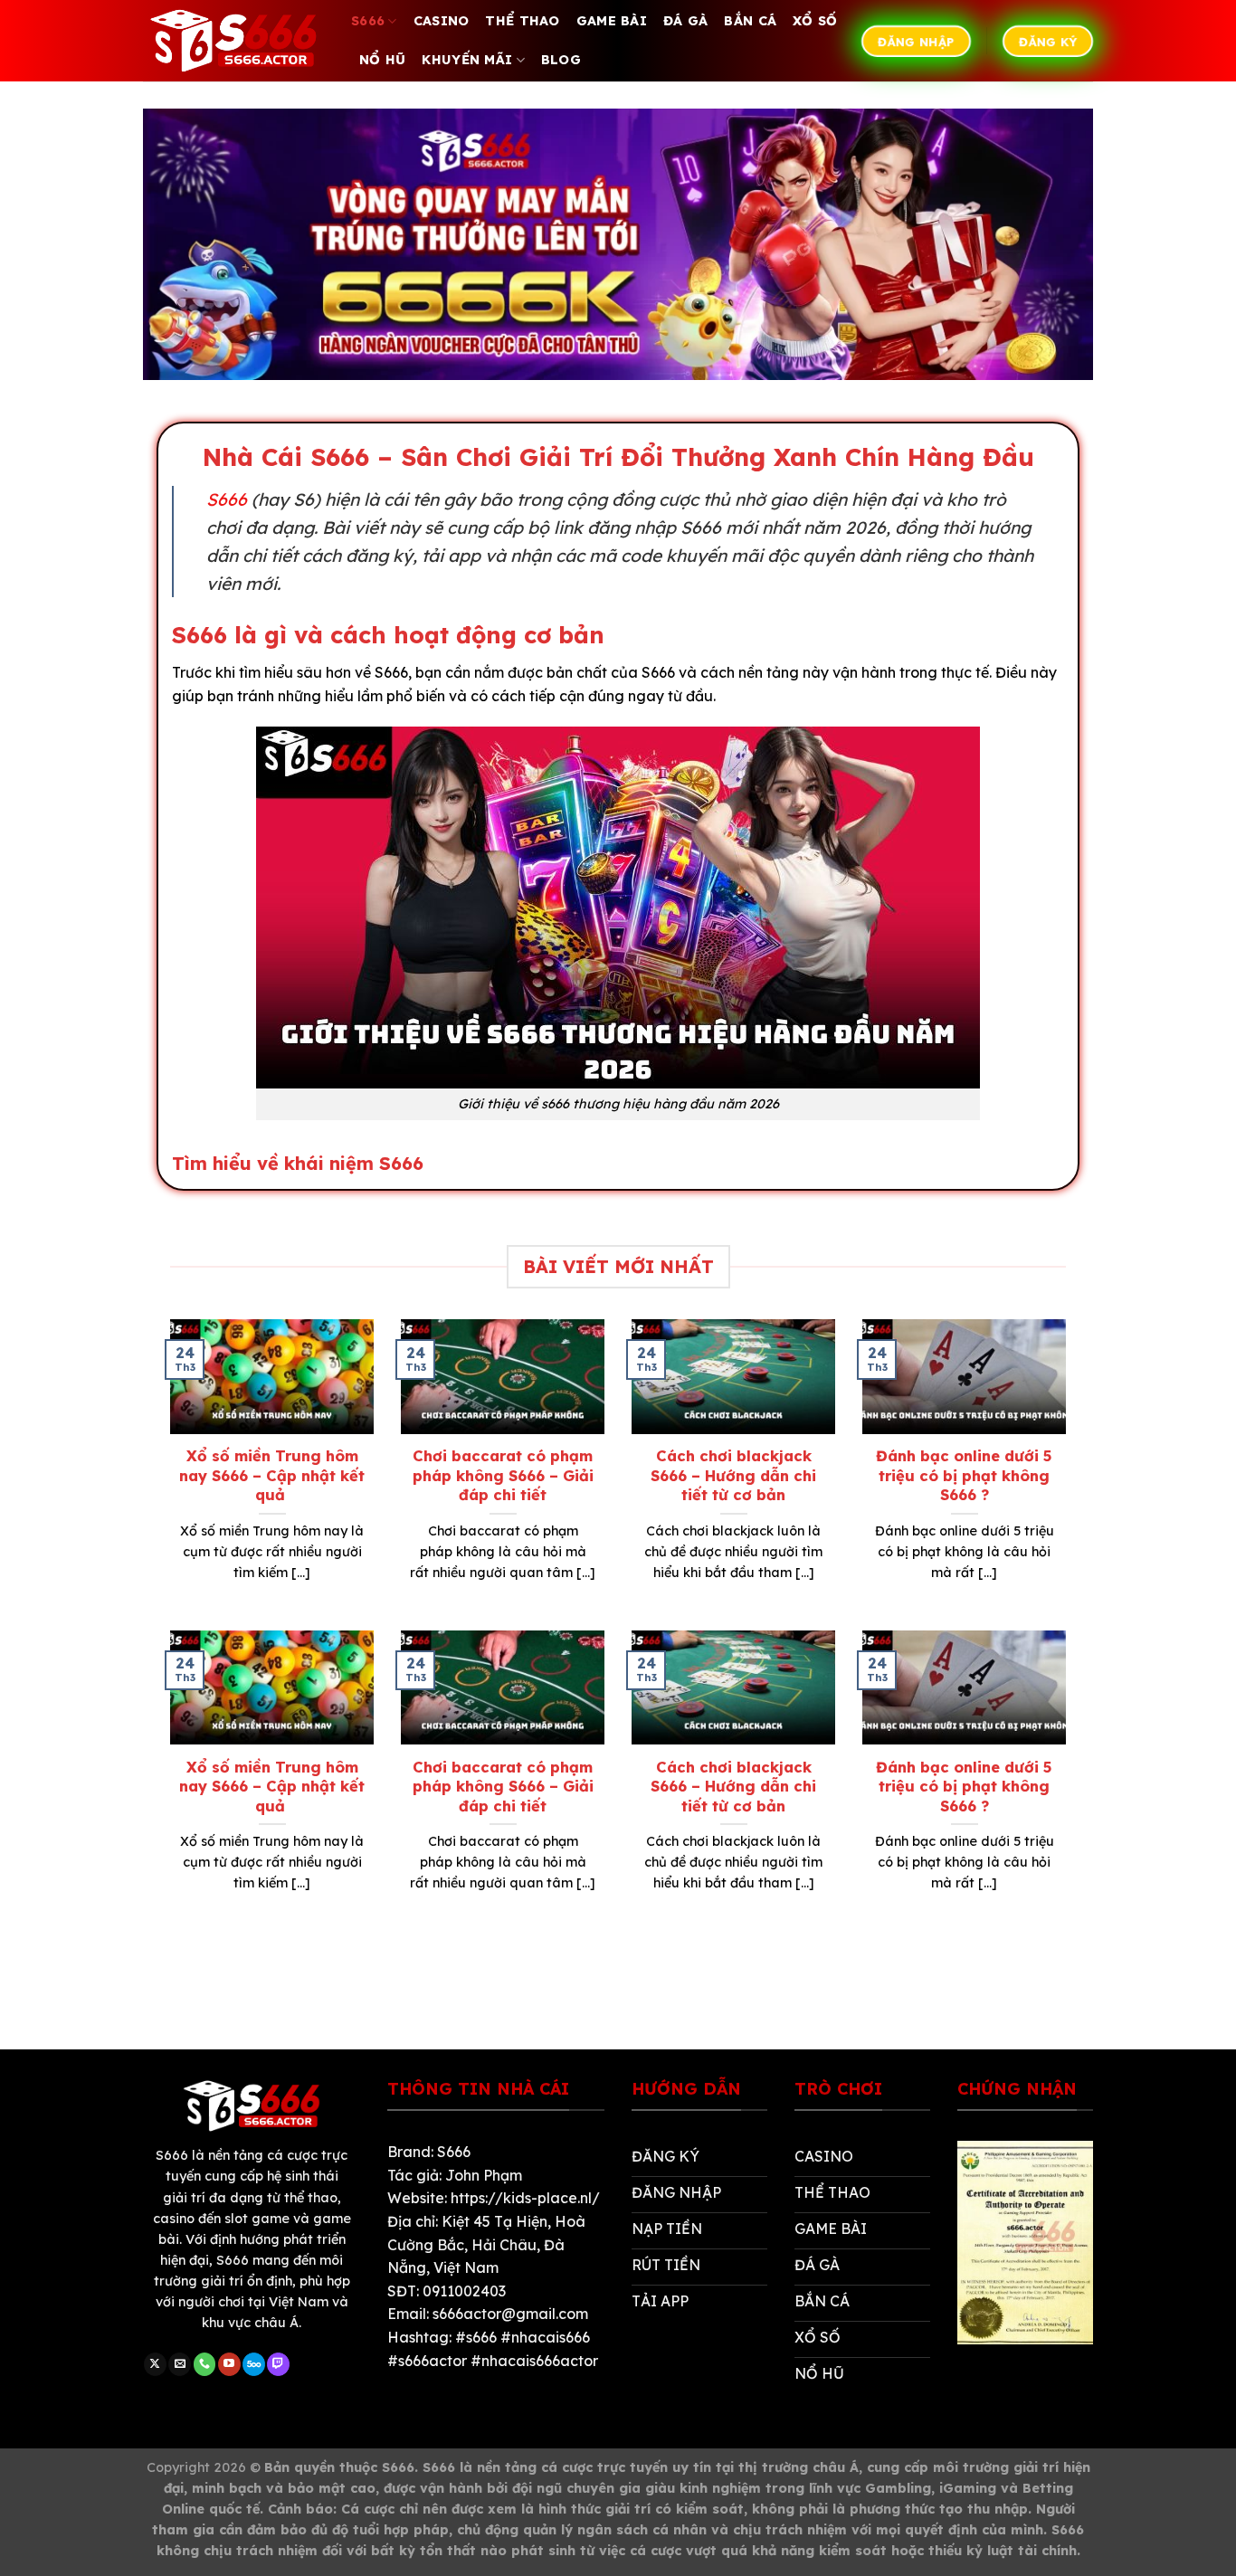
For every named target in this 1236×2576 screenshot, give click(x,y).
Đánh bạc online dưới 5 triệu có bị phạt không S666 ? (964, 1475)
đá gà (685, 21)
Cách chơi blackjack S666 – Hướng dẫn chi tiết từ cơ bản (733, 1475)
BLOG (561, 60)
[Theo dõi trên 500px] (254, 2364)
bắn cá (750, 21)
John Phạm (484, 2175)
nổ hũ (382, 60)
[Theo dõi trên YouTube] (229, 2364)
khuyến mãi (467, 60)
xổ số (815, 21)
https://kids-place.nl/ (525, 2198)
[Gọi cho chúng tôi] (205, 2364)
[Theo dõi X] (155, 2364)
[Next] (1070, 1473)
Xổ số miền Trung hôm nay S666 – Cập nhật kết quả (272, 1475)
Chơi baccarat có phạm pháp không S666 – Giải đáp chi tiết (503, 1475)
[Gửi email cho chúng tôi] (180, 2364)
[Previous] (166, 1473)
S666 (368, 21)
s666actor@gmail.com (510, 2314)
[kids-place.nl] (233, 41)
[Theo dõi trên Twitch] (278, 2364)
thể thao (522, 21)
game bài (612, 21)
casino (442, 21)
